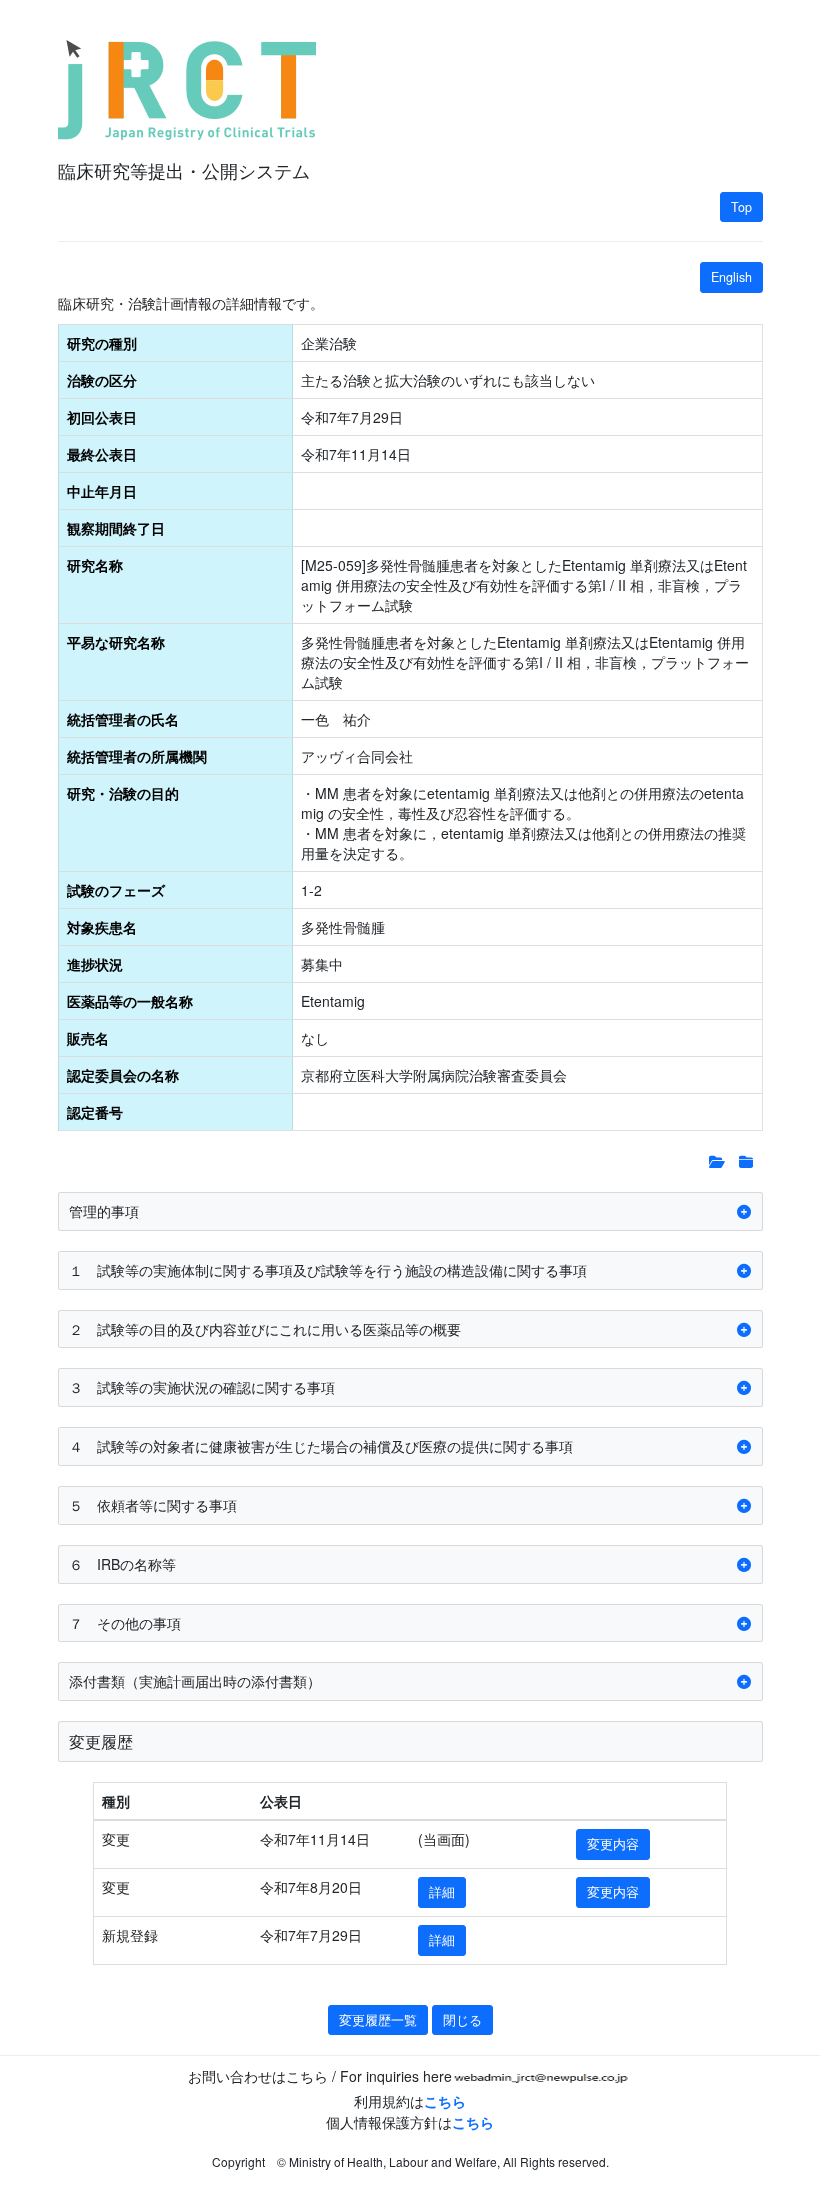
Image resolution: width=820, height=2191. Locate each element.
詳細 (442, 1892)
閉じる (462, 2020)
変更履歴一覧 (378, 2020)
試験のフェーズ (116, 890)
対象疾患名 (102, 927)
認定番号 (95, 1112)
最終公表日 (102, 454)
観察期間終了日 (116, 528)
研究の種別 (102, 343)
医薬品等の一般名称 (130, 1001)
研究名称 (95, 565)
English (731, 277)
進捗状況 (95, 964)
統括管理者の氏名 (123, 719)
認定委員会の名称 (123, 1075)
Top (741, 207)
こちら (445, 2101)
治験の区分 (102, 380)
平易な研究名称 (116, 642)
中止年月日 (102, 491)
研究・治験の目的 (123, 793)
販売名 (88, 1038)
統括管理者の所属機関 (137, 756)
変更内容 (613, 1844)
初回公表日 (102, 417)
